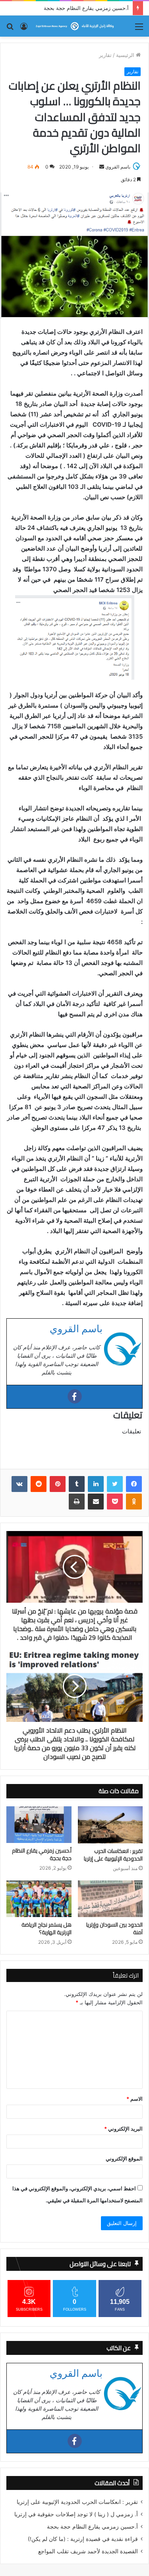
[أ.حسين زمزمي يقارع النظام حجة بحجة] (39, 1825)
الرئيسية (126, 55)
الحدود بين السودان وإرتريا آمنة (114, 1929)
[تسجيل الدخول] (24, 29)
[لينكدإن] (96, 1484)
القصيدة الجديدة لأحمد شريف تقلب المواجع (88, 2551)
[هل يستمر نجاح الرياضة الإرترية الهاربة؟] (39, 1899)
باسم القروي (118, 167)
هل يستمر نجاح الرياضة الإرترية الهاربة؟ (46, 1929)
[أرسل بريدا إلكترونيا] (102, 167)
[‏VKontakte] (19, 1484)
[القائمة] (139, 29)
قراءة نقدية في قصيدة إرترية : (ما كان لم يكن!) (83, 2539)
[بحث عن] (10, 29)
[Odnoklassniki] (134, 1502)
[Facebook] (75, 1396)
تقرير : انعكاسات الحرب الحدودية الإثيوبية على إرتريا (113, 1855)
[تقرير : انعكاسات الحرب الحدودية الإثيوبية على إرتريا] (110, 1825)
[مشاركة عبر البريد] (96, 1502)
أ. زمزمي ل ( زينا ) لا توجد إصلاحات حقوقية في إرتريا (76, 2514)
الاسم (134, 2099)
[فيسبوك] (134, 1484)
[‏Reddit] (39, 1484)
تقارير (105, 55)
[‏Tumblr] (77, 1484)
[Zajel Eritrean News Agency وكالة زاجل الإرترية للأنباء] (75, 26)
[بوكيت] (115, 1502)
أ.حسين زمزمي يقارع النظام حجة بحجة (42, 1855)
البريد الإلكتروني (123, 2129)
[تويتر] (115, 1484)
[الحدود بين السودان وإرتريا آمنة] (110, 1899)
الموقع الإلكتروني (124, 2158)
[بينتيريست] (58, 1484)
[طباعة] (77, 1502)
